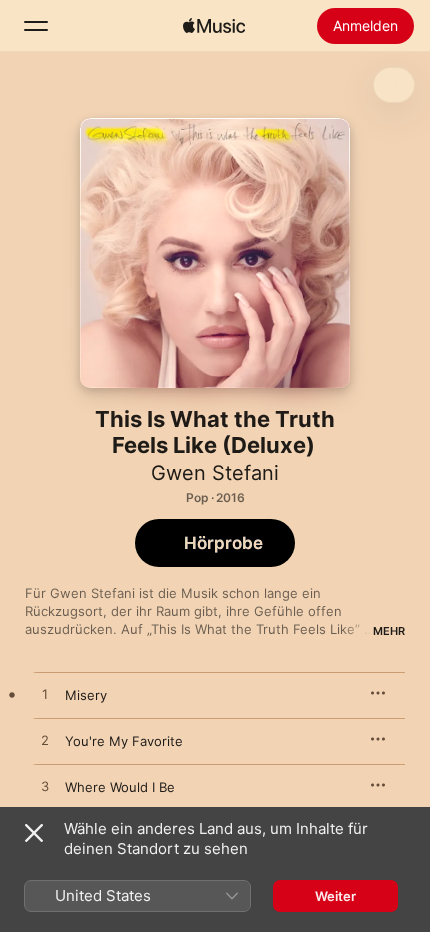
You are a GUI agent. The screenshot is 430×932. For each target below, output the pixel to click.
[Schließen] (34, 833)
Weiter (335, 896)
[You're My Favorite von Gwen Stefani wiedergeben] (45, 741)
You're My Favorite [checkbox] (124, 741)
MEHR (389, 631)
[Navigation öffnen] (36, 26)
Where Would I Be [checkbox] (120, 787)
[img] (214, 26)
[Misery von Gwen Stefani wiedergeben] (45, 695)
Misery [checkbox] (86, 695)
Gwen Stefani (215, 473)
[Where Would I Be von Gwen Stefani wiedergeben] (45, 787)
